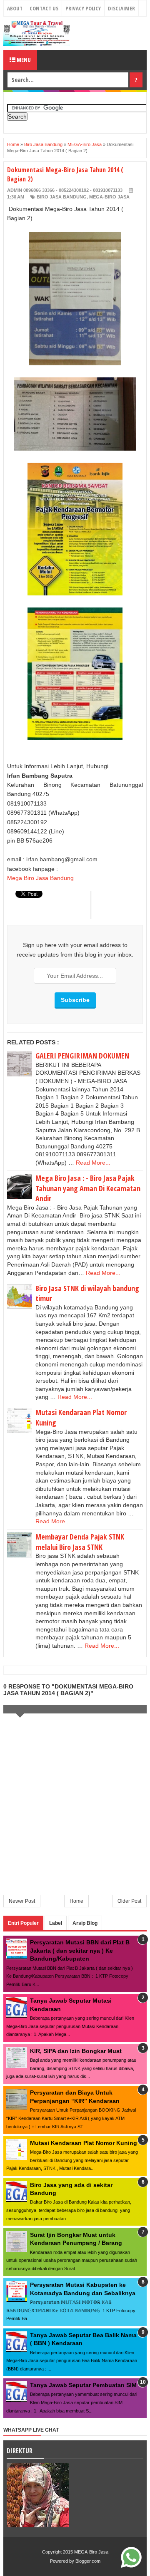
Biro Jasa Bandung (62, 197)
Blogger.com (88, 2561)
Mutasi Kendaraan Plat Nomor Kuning (84, 2143)
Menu (23, 60)
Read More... (93, 1163)
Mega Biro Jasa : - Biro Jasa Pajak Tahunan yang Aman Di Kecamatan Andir (88, 1188)
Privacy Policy (83, 8)
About (15, 8)
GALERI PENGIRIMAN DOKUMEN (82, 1056)
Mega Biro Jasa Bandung (40, 878)
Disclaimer (121, 8)
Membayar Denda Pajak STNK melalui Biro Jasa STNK (80, 1542)
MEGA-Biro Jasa (109, 197)
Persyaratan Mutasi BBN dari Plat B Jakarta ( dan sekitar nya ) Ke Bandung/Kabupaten (80, 1950)
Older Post (129, 1901)
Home (76, 1901)
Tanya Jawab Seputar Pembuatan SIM (83, 2385)
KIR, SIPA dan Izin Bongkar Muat (76, 2051)
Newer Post (22, 1901)
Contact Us (44, 8)
